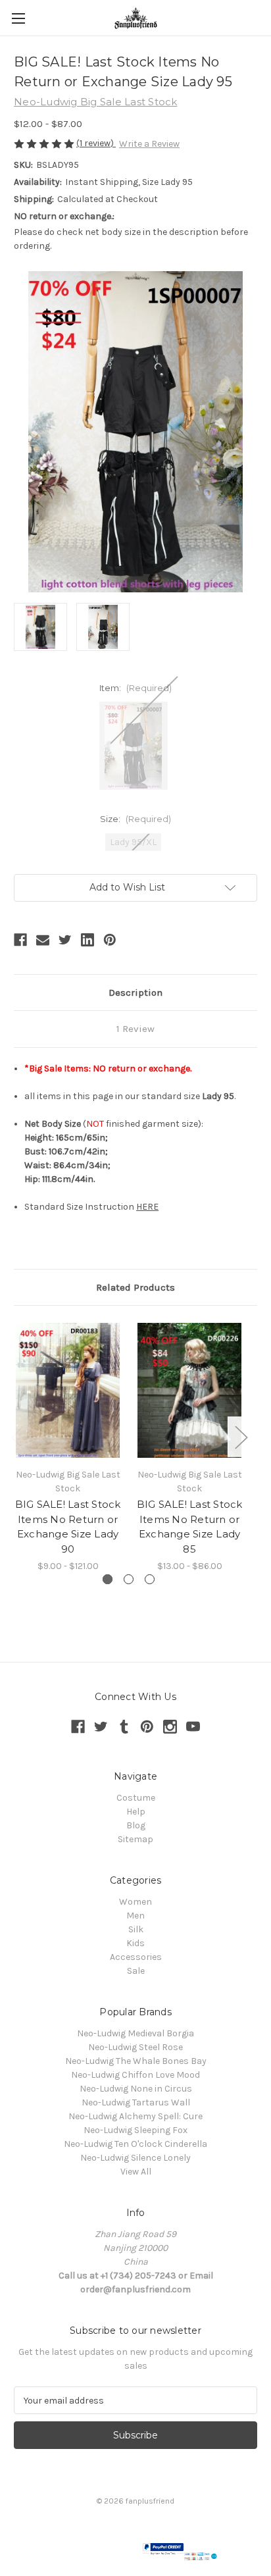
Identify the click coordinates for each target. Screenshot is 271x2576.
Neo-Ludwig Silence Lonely (135, 2158)
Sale (136, 1971)
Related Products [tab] (135, 1287)
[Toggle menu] (18, 18)
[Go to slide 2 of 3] (129, 1579)
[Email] (43, 940)
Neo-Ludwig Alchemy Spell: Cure (135, 2116)
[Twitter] (65, 940)
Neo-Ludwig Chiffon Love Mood (135, 2075)
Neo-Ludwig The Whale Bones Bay (136, 2061)
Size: (135, 819)
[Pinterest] (110, 940)
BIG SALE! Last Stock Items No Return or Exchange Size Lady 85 (190, 1527)
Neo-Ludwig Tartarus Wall (136, 2102)
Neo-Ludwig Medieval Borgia (135, 2033)
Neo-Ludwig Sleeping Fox (135, 2130)
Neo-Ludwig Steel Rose (135, 2047)
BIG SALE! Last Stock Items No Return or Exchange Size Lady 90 (68, 1527)
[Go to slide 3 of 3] (150, 1579)
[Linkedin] (87, 940)
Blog (136, 1825)
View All (136, 2172)
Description (135, 992)
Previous (17, 1436)
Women (135, 1902)
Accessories (136, 1957)
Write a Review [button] (149, 144)
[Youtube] (193, 1727)
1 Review (135, 1029)
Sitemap (135, 1839)
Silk (136, 1929)
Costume (136, 1798)
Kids (135, 1943)
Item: (135, 688)
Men (135, 1916)
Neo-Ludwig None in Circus (136, 2089)
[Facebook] (20, 940)
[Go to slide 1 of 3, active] (108, 1579)
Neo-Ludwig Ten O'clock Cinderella (135, 2144)
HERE (147, 1207)
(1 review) (96, 143)
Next (241, 1436)
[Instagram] (170, 1727)
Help (136, 1812)
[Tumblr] (124, 1727)
